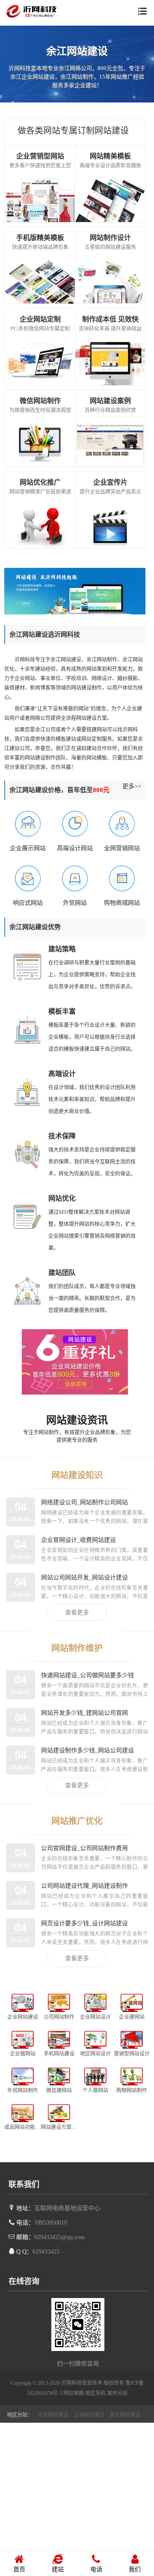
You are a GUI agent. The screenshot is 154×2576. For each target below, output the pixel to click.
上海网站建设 (89, 2415)
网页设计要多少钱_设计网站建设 (84, 1923)
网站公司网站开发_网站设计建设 (84, 1577)
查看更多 (77, 1613)
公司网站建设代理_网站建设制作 (84, 1886)
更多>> (132, 786)
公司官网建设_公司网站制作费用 (84, 1848)
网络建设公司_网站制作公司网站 (84, 1502)
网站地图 (74, 2393)
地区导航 (95, 2393)
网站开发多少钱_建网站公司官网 (84, 1713)
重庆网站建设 (125, 2415)
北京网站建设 (53, 2415)
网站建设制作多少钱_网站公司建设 (87, 1750)
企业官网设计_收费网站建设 (78, 1540)
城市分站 (117, 2393)
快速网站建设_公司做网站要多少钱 (87, 1675)
